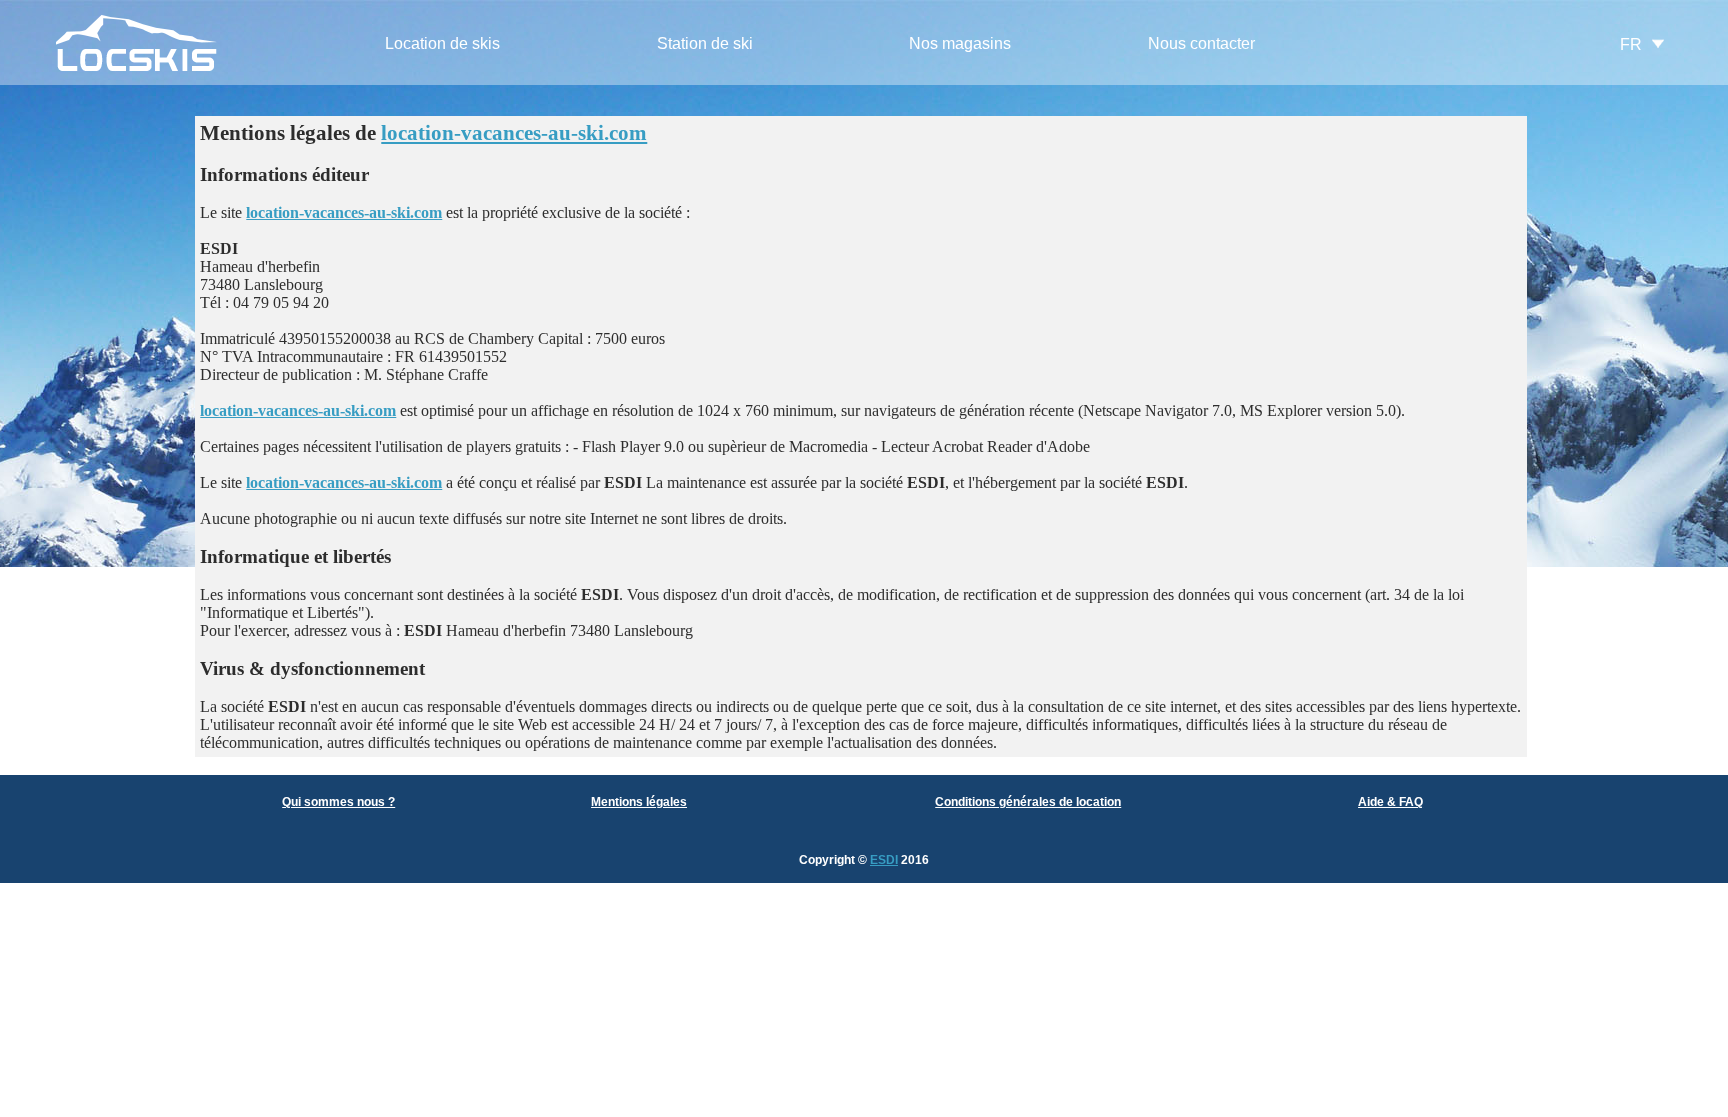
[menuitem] (442, 44)
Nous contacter (1201, 43)
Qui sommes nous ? (338, 802)
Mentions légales (639, 802)
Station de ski (705, 43)
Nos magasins (960, 43)
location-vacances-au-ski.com (514, 133)
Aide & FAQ (1390, 802)
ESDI (884, 860)
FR (1631, 44)
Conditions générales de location (1028, 802)
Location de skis (442, 43)
